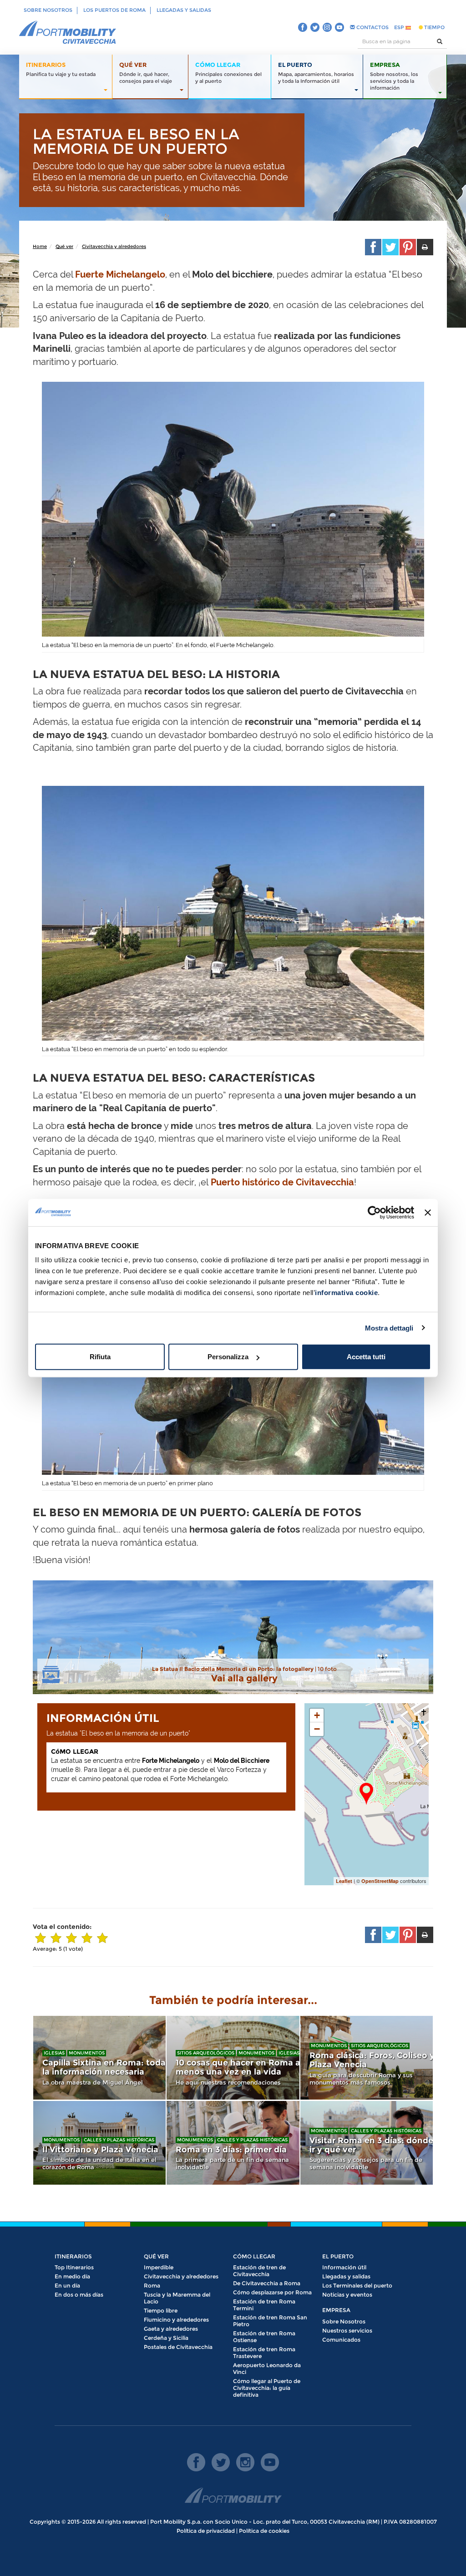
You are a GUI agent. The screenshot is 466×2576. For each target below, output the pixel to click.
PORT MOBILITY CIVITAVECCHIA (68, 33)
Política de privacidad (206, 2531)
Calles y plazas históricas (119, 2140)
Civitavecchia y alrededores (114, 246)
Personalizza (228, 1357)
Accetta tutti (366, 1357)
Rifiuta (100, 1357)
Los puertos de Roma (114, 10)
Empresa (336, 2310)
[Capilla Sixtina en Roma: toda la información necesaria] (99, 2058)
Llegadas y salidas (184, 10)
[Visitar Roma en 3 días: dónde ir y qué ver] (367, 2143)
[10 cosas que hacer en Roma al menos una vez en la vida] (233, 2058)
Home (40, 246)
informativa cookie (346, 1293)
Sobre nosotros (48, 10)
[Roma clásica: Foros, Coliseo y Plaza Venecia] (367, 2058)
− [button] (317, 1729)
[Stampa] (425, 247)
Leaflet (344, 1881)
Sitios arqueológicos (206, 2053)
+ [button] (317, 1715)
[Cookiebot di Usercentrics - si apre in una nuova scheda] (374, 1212)
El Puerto (338, 2256)
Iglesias (54, 2053)
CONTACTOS (372, 27)
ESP (400, 27)
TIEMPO (434, 27)
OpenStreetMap (380, 1881)
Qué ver (64, 246)
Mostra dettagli (389, 1328)
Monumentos (87, 2053)
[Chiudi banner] (428, 1212)
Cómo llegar (254, 2256)
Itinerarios (73, 2256)
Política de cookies (264, 2531)
